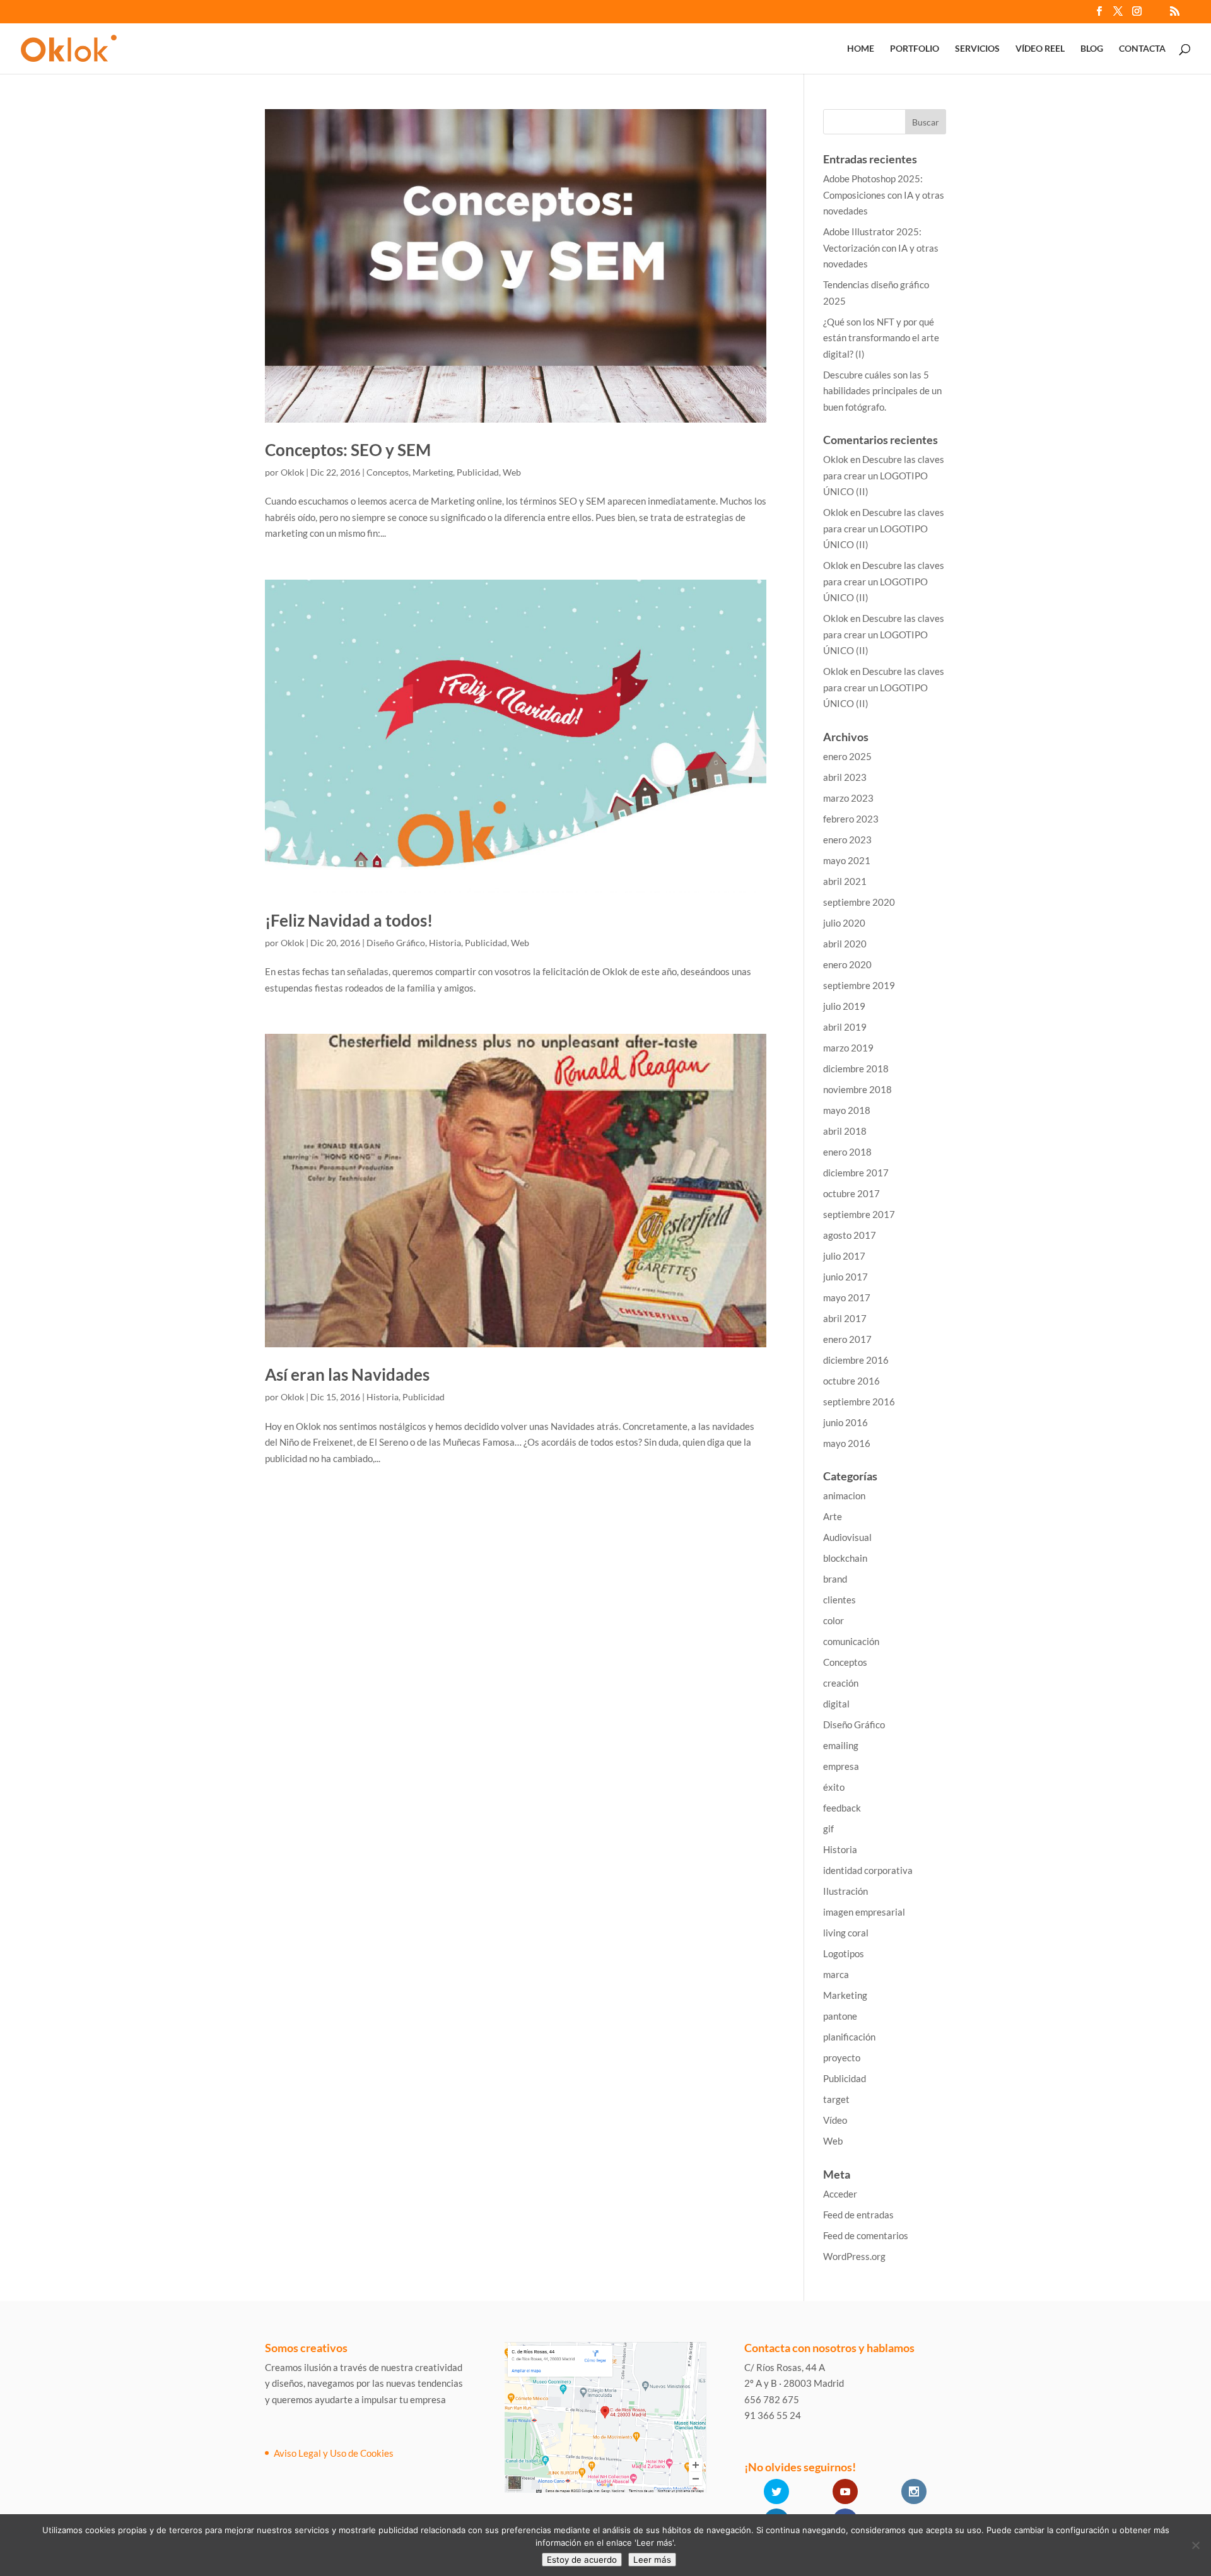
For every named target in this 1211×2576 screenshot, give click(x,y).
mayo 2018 (847, 1110)
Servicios (977, 49)
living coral (846, 1933)
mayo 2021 (847, 860)
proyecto (842, 2058)
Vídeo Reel (1040, 49)
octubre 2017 (851, 1193)
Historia (445, 943)
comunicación (851, 1641)
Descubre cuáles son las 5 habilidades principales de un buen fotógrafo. (882, 391)
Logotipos (844, 1953)
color (834, 1620)
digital (836, 1704)
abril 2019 (845, 1027)
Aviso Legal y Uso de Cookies (334, 2453)
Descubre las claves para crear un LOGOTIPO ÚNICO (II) (884, 475)
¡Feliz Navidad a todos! (349, 920)
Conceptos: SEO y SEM (348, 450)
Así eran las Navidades (347, 1374)
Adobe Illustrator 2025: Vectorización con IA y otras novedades (881, 248)
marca (836, 1974)
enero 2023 (847, 840)
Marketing (433, 472)
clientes (840, 1600)
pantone (840, 2016)
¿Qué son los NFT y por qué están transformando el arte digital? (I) (881, 338)
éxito (834, 1787)
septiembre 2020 (859, 902)
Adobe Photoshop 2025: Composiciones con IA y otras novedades (884, 195)
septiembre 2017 (859, 1214)
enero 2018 (847, 1152)
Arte (833, 1516)
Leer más (652, 2560)
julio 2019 (844, 1006)
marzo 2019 (848, 1048)
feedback (842, 1808)
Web (512, 472)
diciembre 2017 (856, 1173)
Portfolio (915, 49)
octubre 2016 (851, 1381)
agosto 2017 (850, 1235)
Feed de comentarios (866, 2235)
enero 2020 (847, 964)
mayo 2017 (847, 1297)
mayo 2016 (847, 1443)
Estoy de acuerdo (582, 2560)
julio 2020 (844, 923)
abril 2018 (845, 1131)
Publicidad (478, 472)
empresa (841, 1766)
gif (828, 1829)
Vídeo (835, 2120)
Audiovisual (847, 1537)
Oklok (292, 472)
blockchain (845, 1558)
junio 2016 (845, 1422)
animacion (844, 1496)
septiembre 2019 (859, 985)
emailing (841, 1745)
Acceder (840, 2194)
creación (841, 1683)
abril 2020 (845, 944)
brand (835, 1579)
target (836, 2099)
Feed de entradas (858, 2215)
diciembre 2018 (856, 1068)
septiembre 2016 (859, 1402)
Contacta (1142, 49)
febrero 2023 (851, 819)
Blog (1092, 49)
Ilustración (845, 1891)
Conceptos (388, 472)
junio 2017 (845, 1277)
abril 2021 (845, 881)
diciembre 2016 (856, 1360)
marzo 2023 (848, 798)
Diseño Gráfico (396, 943)
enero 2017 (847, 1339)
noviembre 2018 (857, 1089)
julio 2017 (844, 1256)
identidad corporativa (868, 1870)
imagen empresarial (864, 1912)
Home (861, 49)
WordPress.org (854, 2256)
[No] (1195, 2545)
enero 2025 (847, 756)
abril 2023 (845, 777)
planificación (849, 2037)
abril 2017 (845, 1318)
